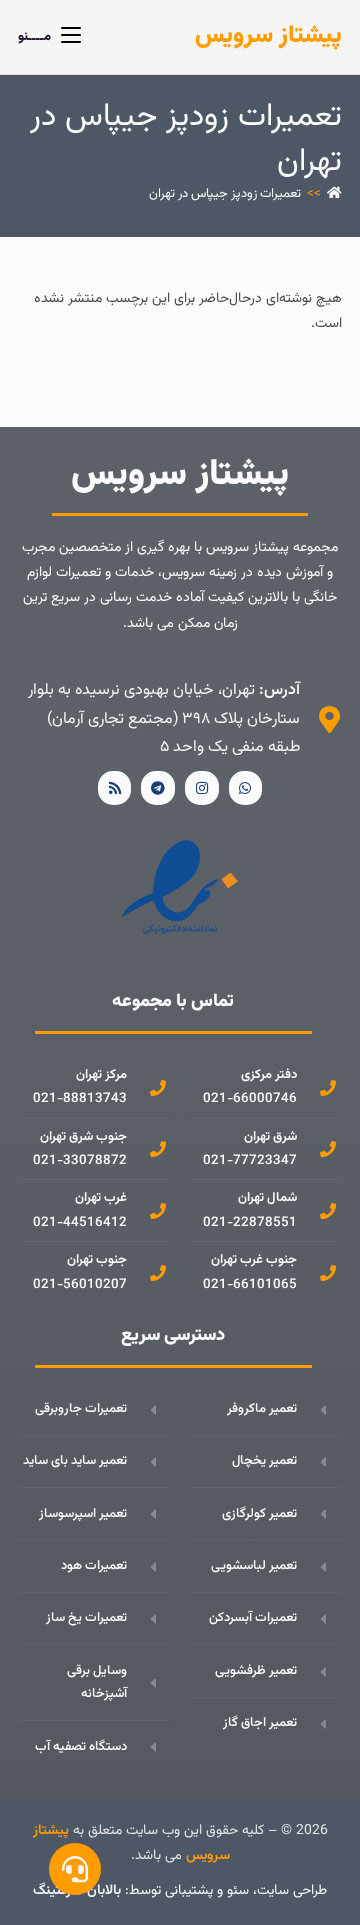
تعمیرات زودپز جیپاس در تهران (225, 194)
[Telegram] (158, 788)
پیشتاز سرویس (268, 36)
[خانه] (334, 194)
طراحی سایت (292, 1891)
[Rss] (115, 788)
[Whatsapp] (246, 788)
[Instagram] (202, 788)
